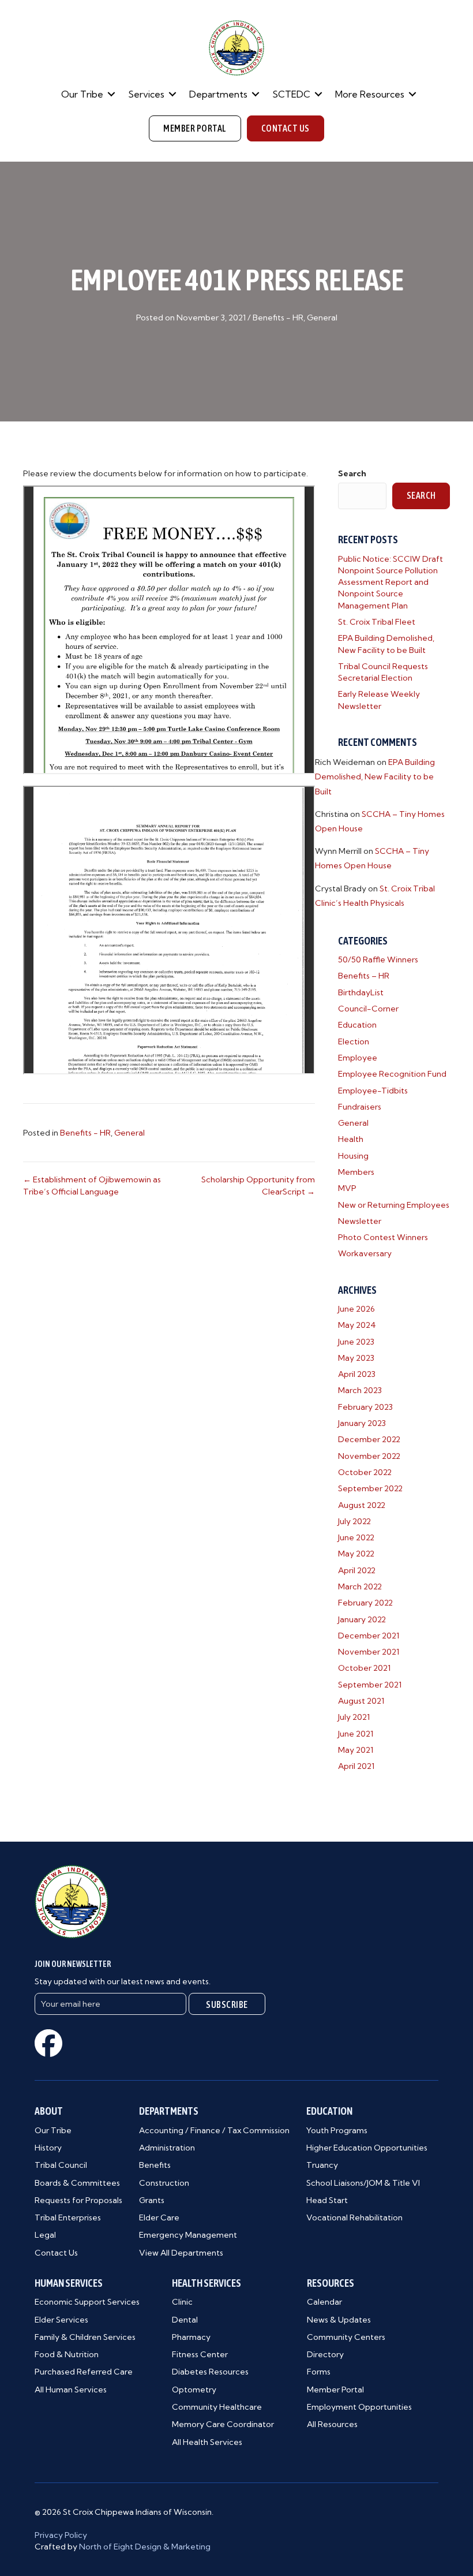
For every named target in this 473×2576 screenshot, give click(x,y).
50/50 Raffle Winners (378, 960)
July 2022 (354, 1521)
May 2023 (356, 1358)
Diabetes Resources (210, 2372)
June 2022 (356, 1537)
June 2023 (356, 1342)
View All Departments (181, 2253)
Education (357, 1025)
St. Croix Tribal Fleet (377, 622)
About (49, 2111)
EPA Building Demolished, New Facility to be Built (375, 776)
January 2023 (362, 1423)
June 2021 (356, 1734)
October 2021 (364, 1668)
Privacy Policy (61, 2535)
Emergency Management (188, 2235)
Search (352, 473)
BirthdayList (361, 992)
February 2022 (365, 1603)
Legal (45, 2235)
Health (351, 1139)
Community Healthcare (217, 2407)
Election (354, 1041)
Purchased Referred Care (84, 2372)
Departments (218, 94)
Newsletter (360, 1221)
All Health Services (207, 2442)
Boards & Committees (77, 2183)
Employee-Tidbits (373, 1091)
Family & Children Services (85, 2337)
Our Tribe (82, 94)
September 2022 (370, 1488)
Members (356, 1172)
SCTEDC (291, 94)
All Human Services (71, 2390)
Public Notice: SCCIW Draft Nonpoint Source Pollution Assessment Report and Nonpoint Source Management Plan (391, 582)
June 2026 (356, 1309)
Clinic (182, 2302)
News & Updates (339, 2320)
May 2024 (357, 1325)
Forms (319, 2372)
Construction (164, 2183)
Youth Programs (337, 2130)
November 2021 (369, 1652)
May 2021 (356, 1750)
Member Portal (335, 2390)
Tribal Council (61, 2165)
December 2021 (369, 1636)
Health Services (207, 2283)
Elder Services (61, 2320)
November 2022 (369, 1456)
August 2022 (362, 1505)
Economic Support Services (87, 2302)
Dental (185, 2320)
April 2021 (356, 1766)
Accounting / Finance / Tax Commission (214, 2130)
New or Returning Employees (394, 1205)
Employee (358, 1058)
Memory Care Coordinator (223, 2424)
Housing (353, 1156)
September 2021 (370, 1685)
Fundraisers (360, 1107)
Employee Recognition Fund (392, 1074)
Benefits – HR (364, 976)
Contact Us (56, 2253)
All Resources (332, 2424)
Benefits (155, 2165)
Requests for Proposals (78, 2200)
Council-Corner (368, 1009)
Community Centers (346, 2337)
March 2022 (360, 1586)
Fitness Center (200, 2354)
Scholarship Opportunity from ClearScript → (258, 1185)
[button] (111, 94)
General (322, 318)
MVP (347, 1188)
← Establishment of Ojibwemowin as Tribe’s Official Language (92, 1185)
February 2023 (365, 1407)
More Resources (370, 94)
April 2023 (357, 1374)
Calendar (324, 2302)
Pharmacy (191, 2337)
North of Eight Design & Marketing (145, 2547)
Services (146, 94)
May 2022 (356, 1554)
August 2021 (361, 1701)
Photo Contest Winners (383, 1237)
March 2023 (360, 1390)
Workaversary (365, 1253)
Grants (152, 2200)
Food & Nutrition (67, 2354)
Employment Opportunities (359, 2407)
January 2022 (362, 1619)
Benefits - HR (278, 318)
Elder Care (159, 2217)
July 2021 (354, 1717)
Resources (331, 2283)
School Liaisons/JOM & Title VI (363, 2183)
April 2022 (357, 1570)
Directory (325, 2354)
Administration (167, 2148)
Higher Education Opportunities (367, 2148)
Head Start (327, 2200)
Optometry (194, 2390)
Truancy (322, 2165)
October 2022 (365, 1472)
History (48, 2148)
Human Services (69, 2283)
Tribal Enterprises (68, 2217)
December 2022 (369, 1439)
